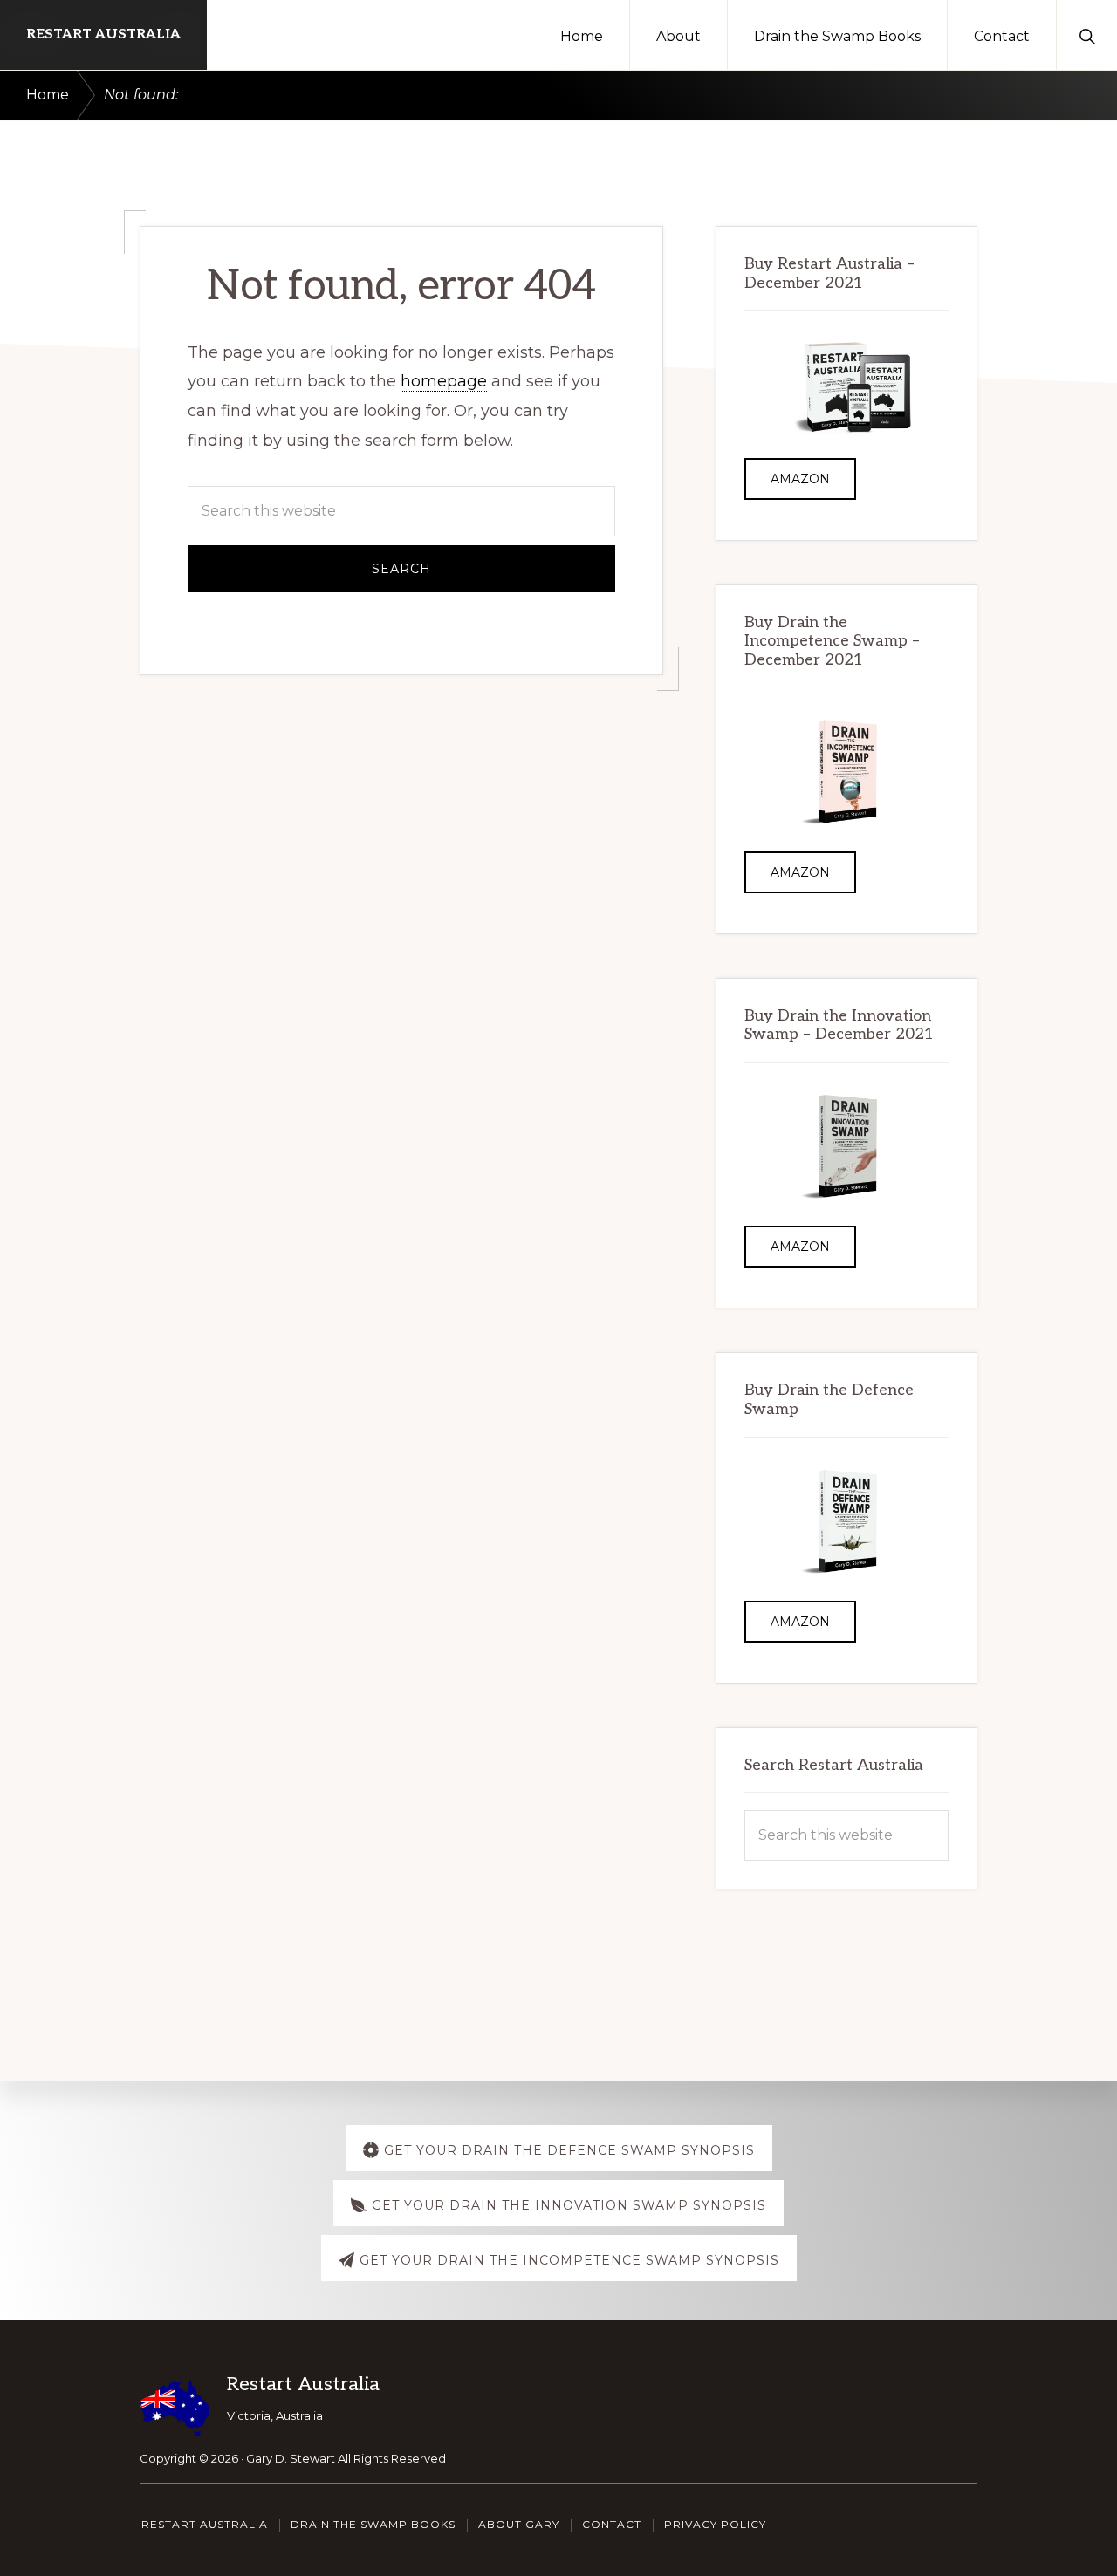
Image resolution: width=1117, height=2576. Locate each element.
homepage (444, 381)
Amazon (800, 479)
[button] (1087, 35)
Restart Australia (103, 34)
